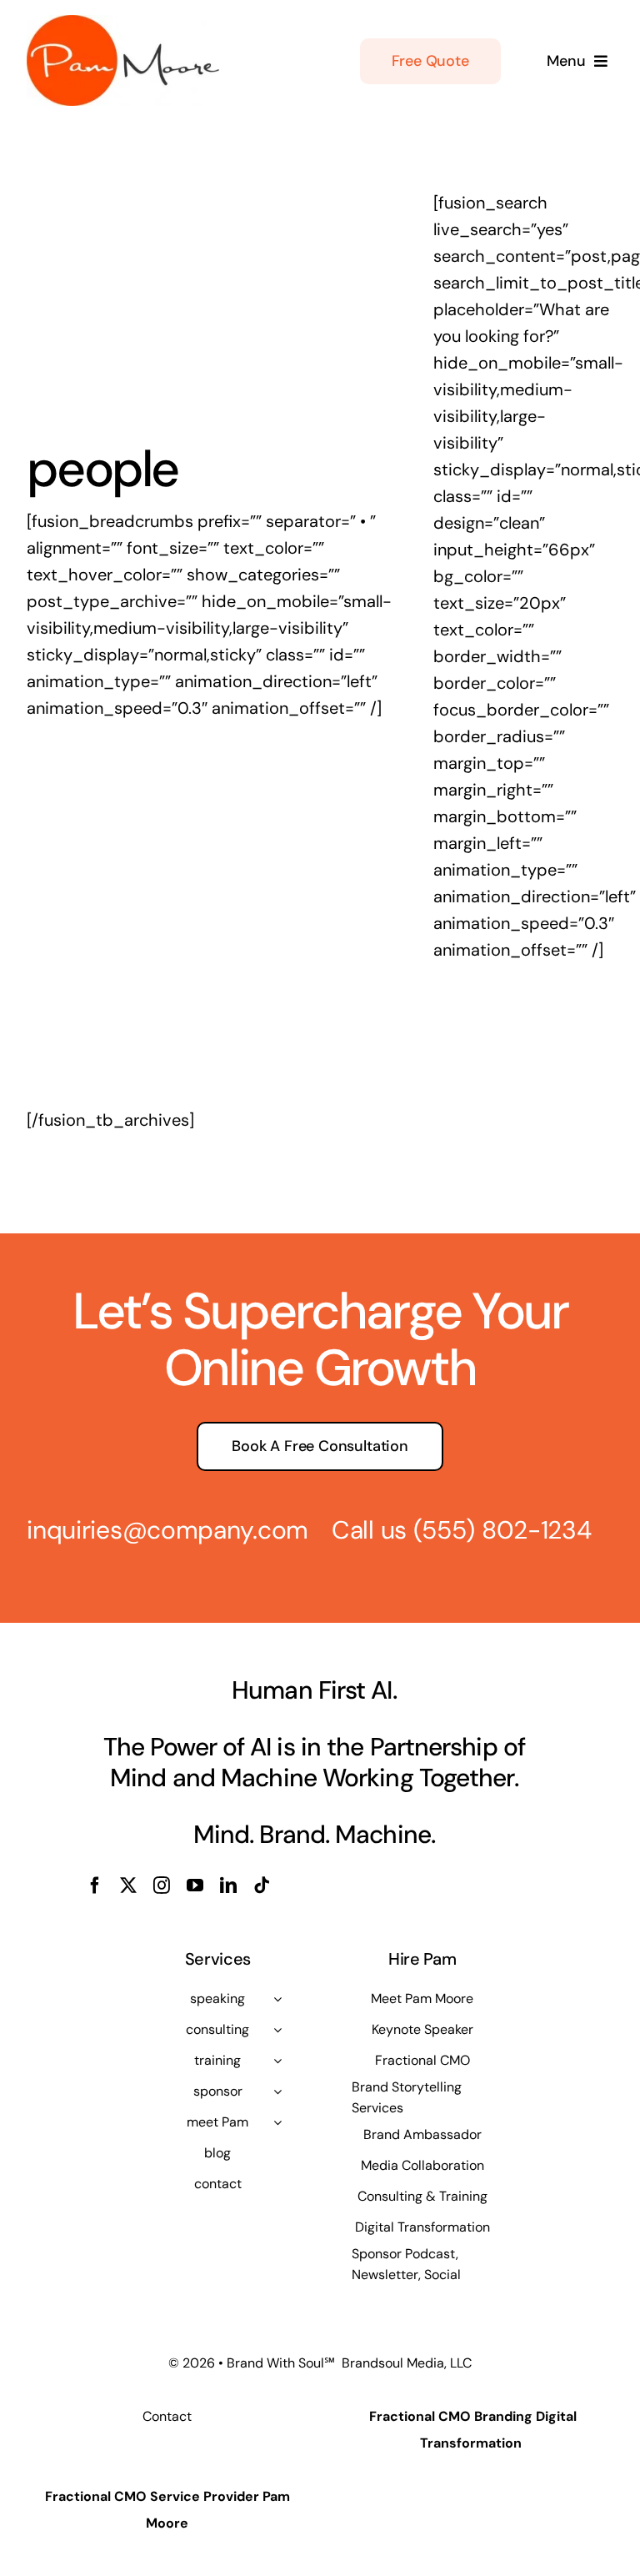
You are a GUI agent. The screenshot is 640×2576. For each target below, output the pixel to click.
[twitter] (128, 1886)
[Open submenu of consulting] (277, 2030)
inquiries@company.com (167, 1530)
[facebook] (95, 1886)
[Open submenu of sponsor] (277, 2091)
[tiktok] (262, 1886)
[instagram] (162, 1886)
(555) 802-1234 (502, 1530)
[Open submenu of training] (277, 2061)
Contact (167, 2416)
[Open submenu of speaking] (277, 1999)
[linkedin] (228, 1886)
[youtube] (195, 1886)
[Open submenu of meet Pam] (277, 2122)
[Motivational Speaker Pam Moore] (123, 23)
